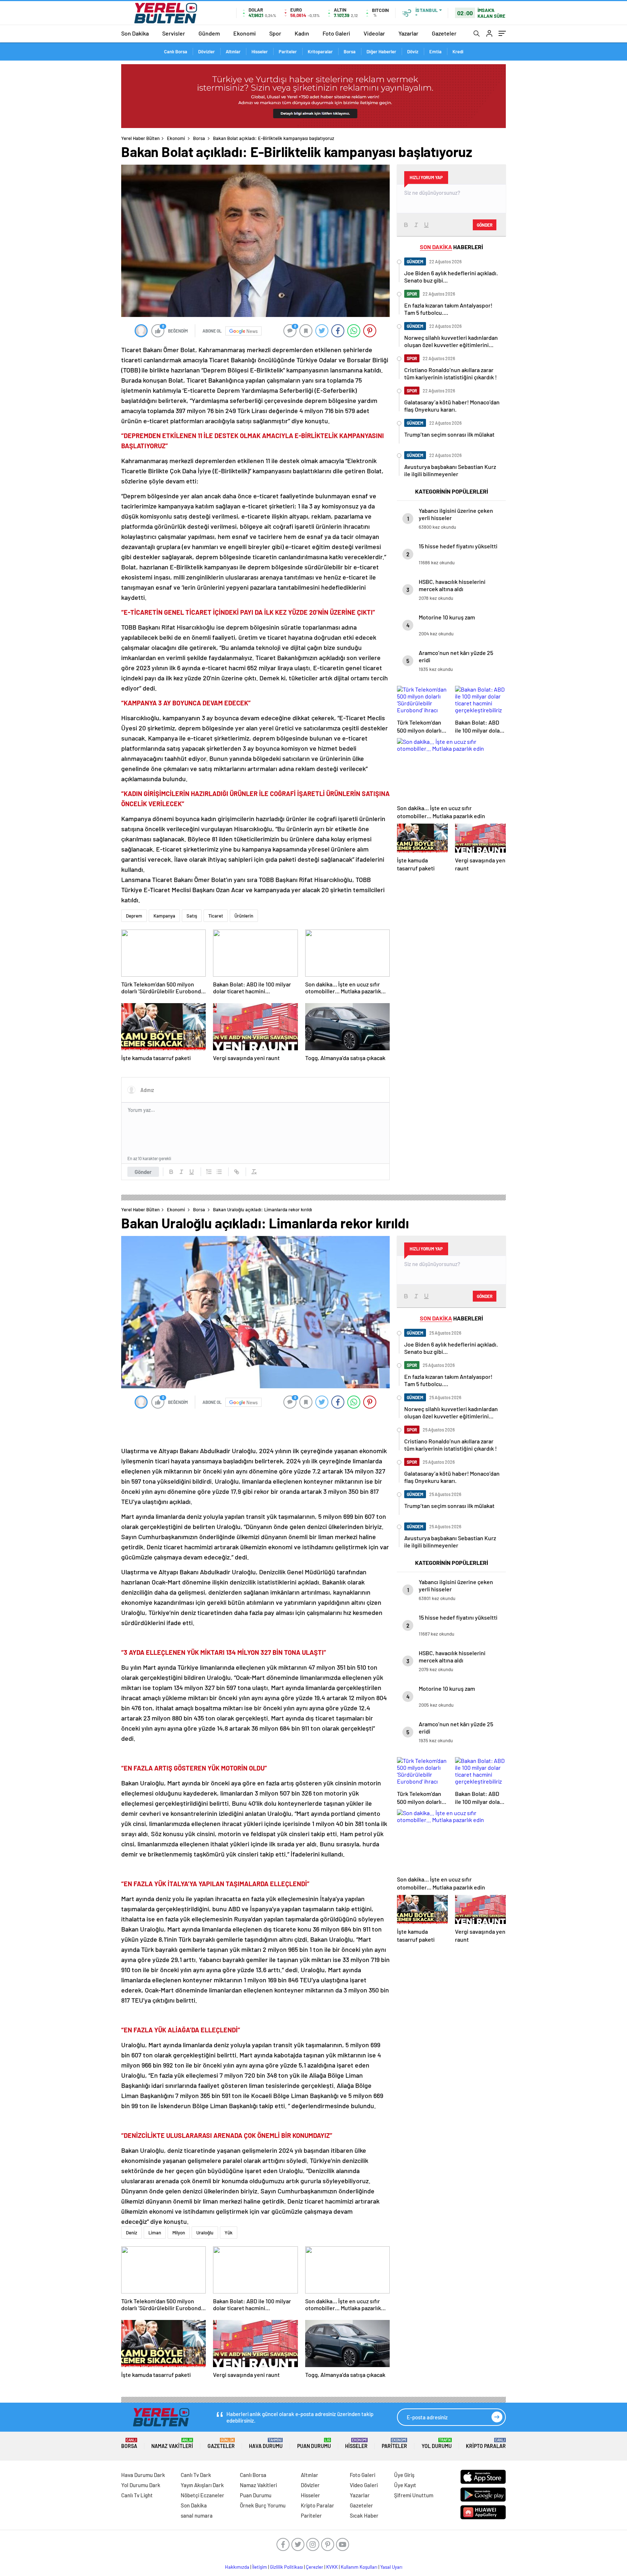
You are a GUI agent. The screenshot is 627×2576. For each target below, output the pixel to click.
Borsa (350, 51)
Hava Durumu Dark (143, 2475)
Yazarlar (408, 33)
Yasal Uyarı (391, 2567)
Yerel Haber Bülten (140, 138)
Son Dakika (135, 33)
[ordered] (209, 1172)
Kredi (458, 51)
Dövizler (206, 51)
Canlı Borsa (176, 51)
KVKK (332, 2567)
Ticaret (216, 916)
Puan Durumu (314, 2443)
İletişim (260, 2567)
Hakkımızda (237, 2567)
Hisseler (260, 51)
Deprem (134, 916)
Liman (155, 2233)
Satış (192, 916)
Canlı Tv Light (137, 2495)
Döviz (413, 51)
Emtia (435, 51)
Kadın (302, 33)
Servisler (174, 33)
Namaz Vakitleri (172, 2443)
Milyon (179, 2233)
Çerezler (315, 2567)
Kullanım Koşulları (359, 2567)
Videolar (374, 33)
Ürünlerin (244, 916)
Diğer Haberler (381, 51)
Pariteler (288, 51)
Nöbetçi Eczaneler (202, 2495)
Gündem (209, 33)
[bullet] (219, 1172)
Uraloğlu (205, 2233)
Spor (275, 33)
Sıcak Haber (364, 2515)
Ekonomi (245, 33)
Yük (229, 2233)
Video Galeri (364, 2485)
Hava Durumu (266, 2443)
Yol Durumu (437, 2443)
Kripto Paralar (486, 2443)
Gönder (143, 1172)
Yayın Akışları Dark (202, 2485)
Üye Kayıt (405, 2485)
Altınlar (233, 51)
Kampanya (164, 916)
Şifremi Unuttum (414, 2495)
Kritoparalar (320, 51)
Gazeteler (444, 33)
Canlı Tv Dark (196, 2475)
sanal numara (197, 2515)
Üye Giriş (404, 2475)
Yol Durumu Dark (141, 2485)
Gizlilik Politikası (286, 2567)
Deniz (132, 2233)
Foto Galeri (336, 33)
